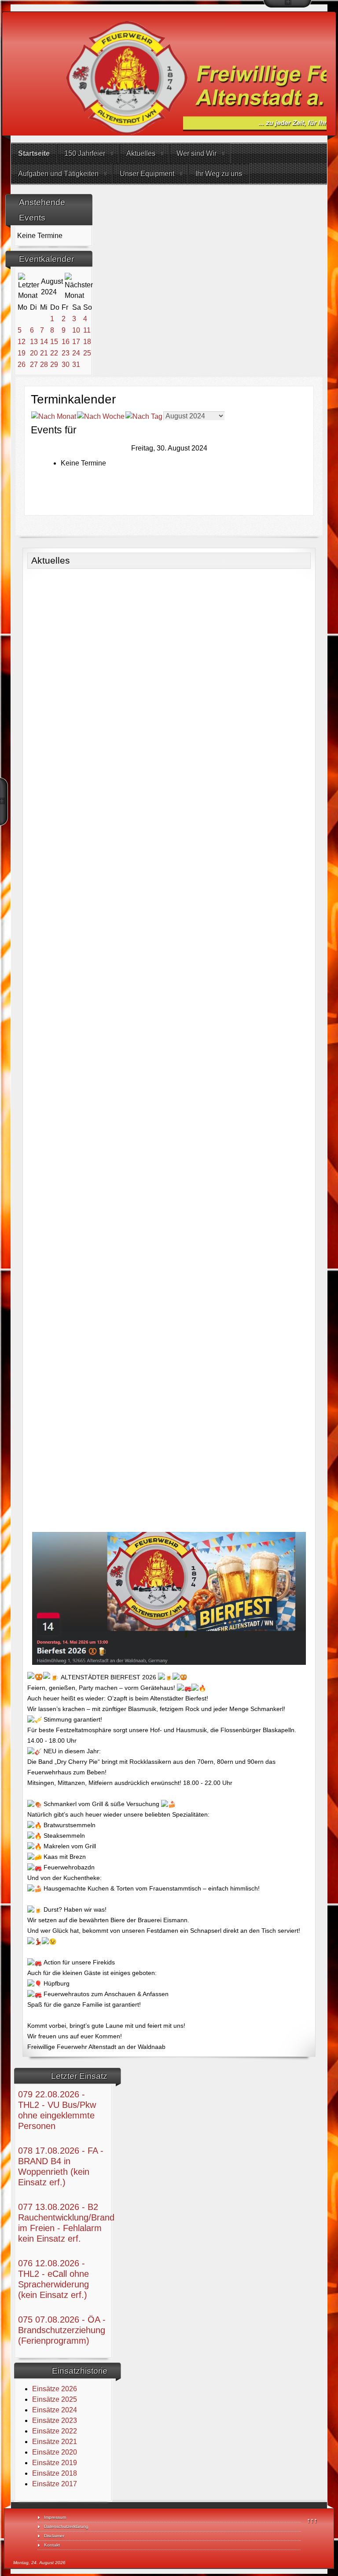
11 (87, 330)
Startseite (34, 153)
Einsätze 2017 (55, 2484)
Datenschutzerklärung (66, 2527)
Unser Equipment (147, 174)
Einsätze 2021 (55, 2442)
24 (76, 353)
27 (34, 365)
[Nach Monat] (54, 416)
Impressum (55, 2517)
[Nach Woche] (101, 416)
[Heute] (144, 416)
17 (76, 342)
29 (54, 365)
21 (44, 353)
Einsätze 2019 (55, 2463)
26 (22, 365)
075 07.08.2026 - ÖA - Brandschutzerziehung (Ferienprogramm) (62, 2330)
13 (34, 342)
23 (66, 353)
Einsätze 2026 (55, 2389)
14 (44, 342)
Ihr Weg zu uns (219, 174)
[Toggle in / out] (287, 4)
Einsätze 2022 (55, 2431)
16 (66, 342)
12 (22, 342)
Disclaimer (54, 2536)
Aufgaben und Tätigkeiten (58, 174)
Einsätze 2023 (55, 2420)
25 (87, 353)
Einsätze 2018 (55, 2473)
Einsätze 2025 (55, 2399)
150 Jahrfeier (85, 153)
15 (54, 342)
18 (87, 342)
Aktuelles (141, 153)
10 (76, 330)
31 (76, 365)
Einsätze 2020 (55, 2452)
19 (22, 353)
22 (54, 353)
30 (66, 365)
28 (44, 365)
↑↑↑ (312, 2520)
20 (34, 353)
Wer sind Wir (197, 153)
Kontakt (52, 2545)
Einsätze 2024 (55, 2410)
